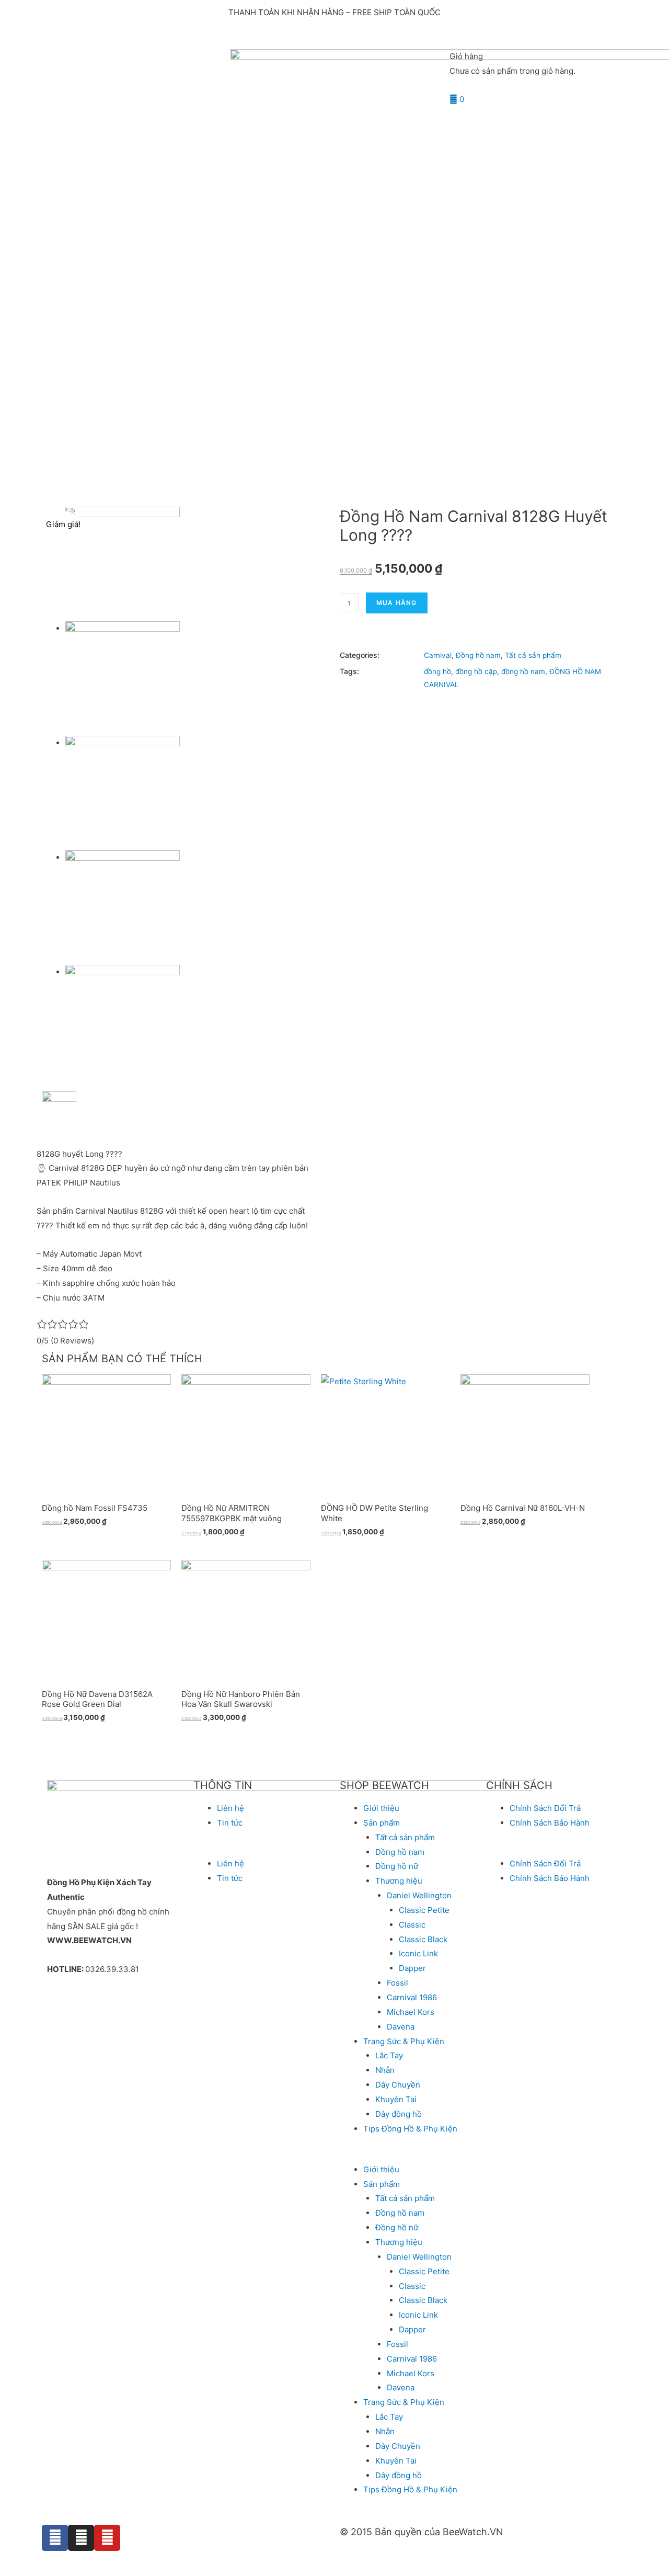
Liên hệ (230, 1808)
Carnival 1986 (412, 1997)
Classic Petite (424, 1910)
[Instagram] (81, 2538)
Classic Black (423, 1939)
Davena (401, 2027)
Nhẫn (385, 2070)
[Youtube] (107, 2538)
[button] (261, 1849)
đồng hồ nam (523, 671)
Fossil (397, 1983)
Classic (412, 1925)
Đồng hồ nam (478, 655)
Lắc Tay (389, 2055)
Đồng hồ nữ (397, 1866)
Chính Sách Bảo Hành (550, 1823)
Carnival (438, 655)
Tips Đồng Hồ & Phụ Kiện (410, 2129)
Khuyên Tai (396, 2099)
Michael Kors (411, 2012)
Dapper (412, 1968)
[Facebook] (55, 2538)
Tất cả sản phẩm (533, 655)
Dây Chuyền (398, 2085)
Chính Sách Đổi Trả (545, 1808)
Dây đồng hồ (399, 2114)
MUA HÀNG (397, 603)
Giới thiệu (381, 1808)
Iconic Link (418, 1953)
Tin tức (230, 1823)
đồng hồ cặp (476, 671)
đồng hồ (437, 671)
